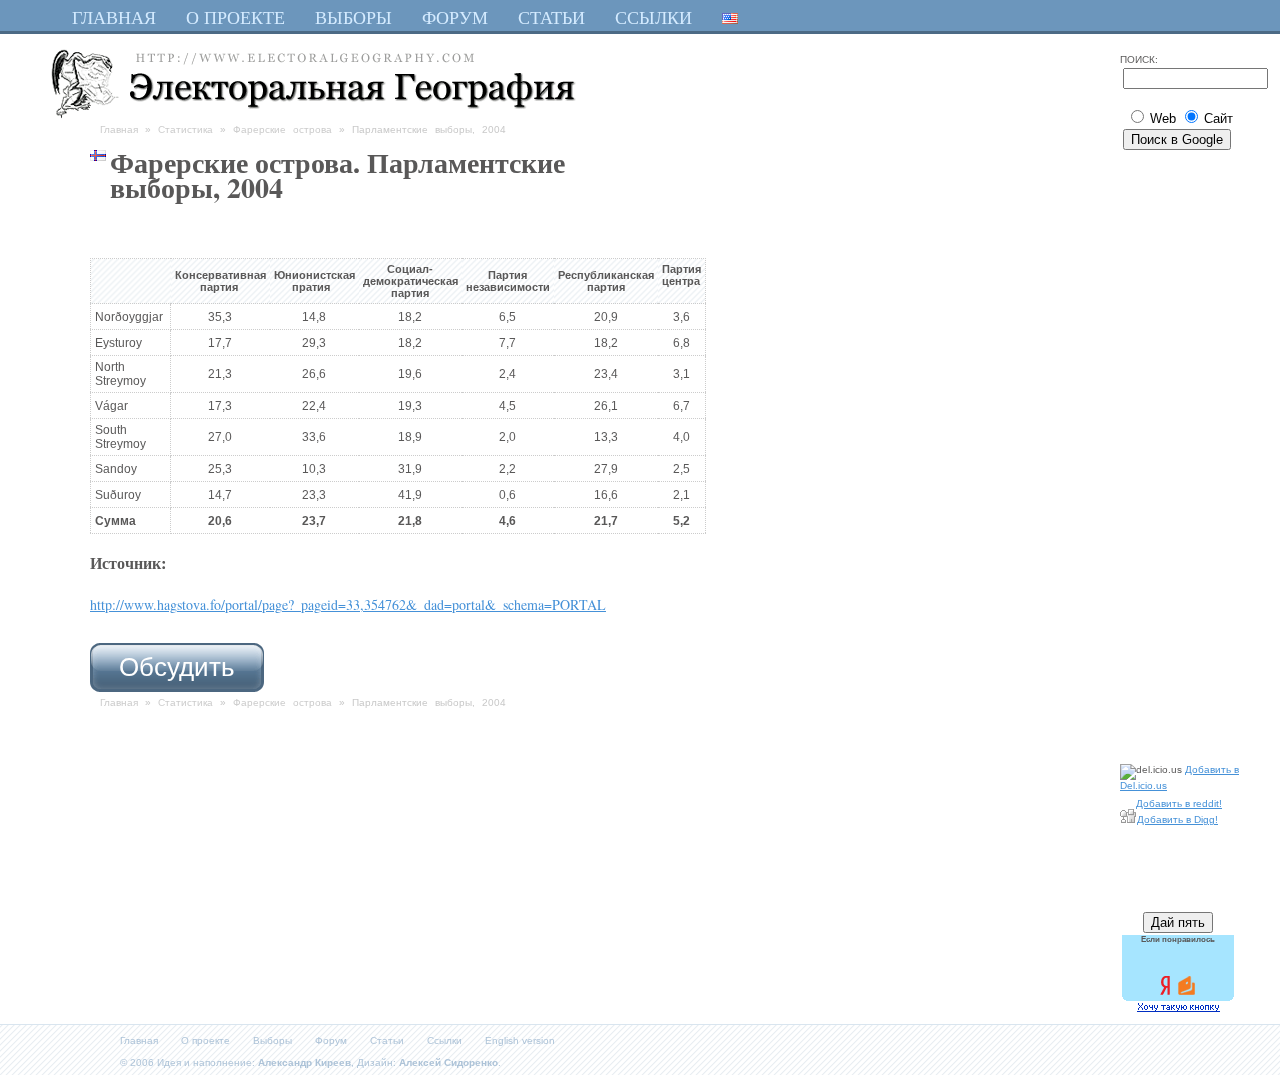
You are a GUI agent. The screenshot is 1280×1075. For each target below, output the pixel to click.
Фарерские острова (282, 129)
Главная (119, 129)
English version (520, 1040)
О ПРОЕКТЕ (235, 17)
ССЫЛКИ (653, 17)
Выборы (272, 1040)
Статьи (387, 1040)
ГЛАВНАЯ (114, 17)
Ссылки (444, 1040)
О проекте (205, 1040)
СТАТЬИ (551, 17)
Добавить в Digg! (1177, 819)
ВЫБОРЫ (353, 17)
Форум (331, 1040)
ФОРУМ (455, 17)
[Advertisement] (1180, 453)
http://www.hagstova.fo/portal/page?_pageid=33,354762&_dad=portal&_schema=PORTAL (348, 604)
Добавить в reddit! (1179, 803)
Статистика (185, 129)
